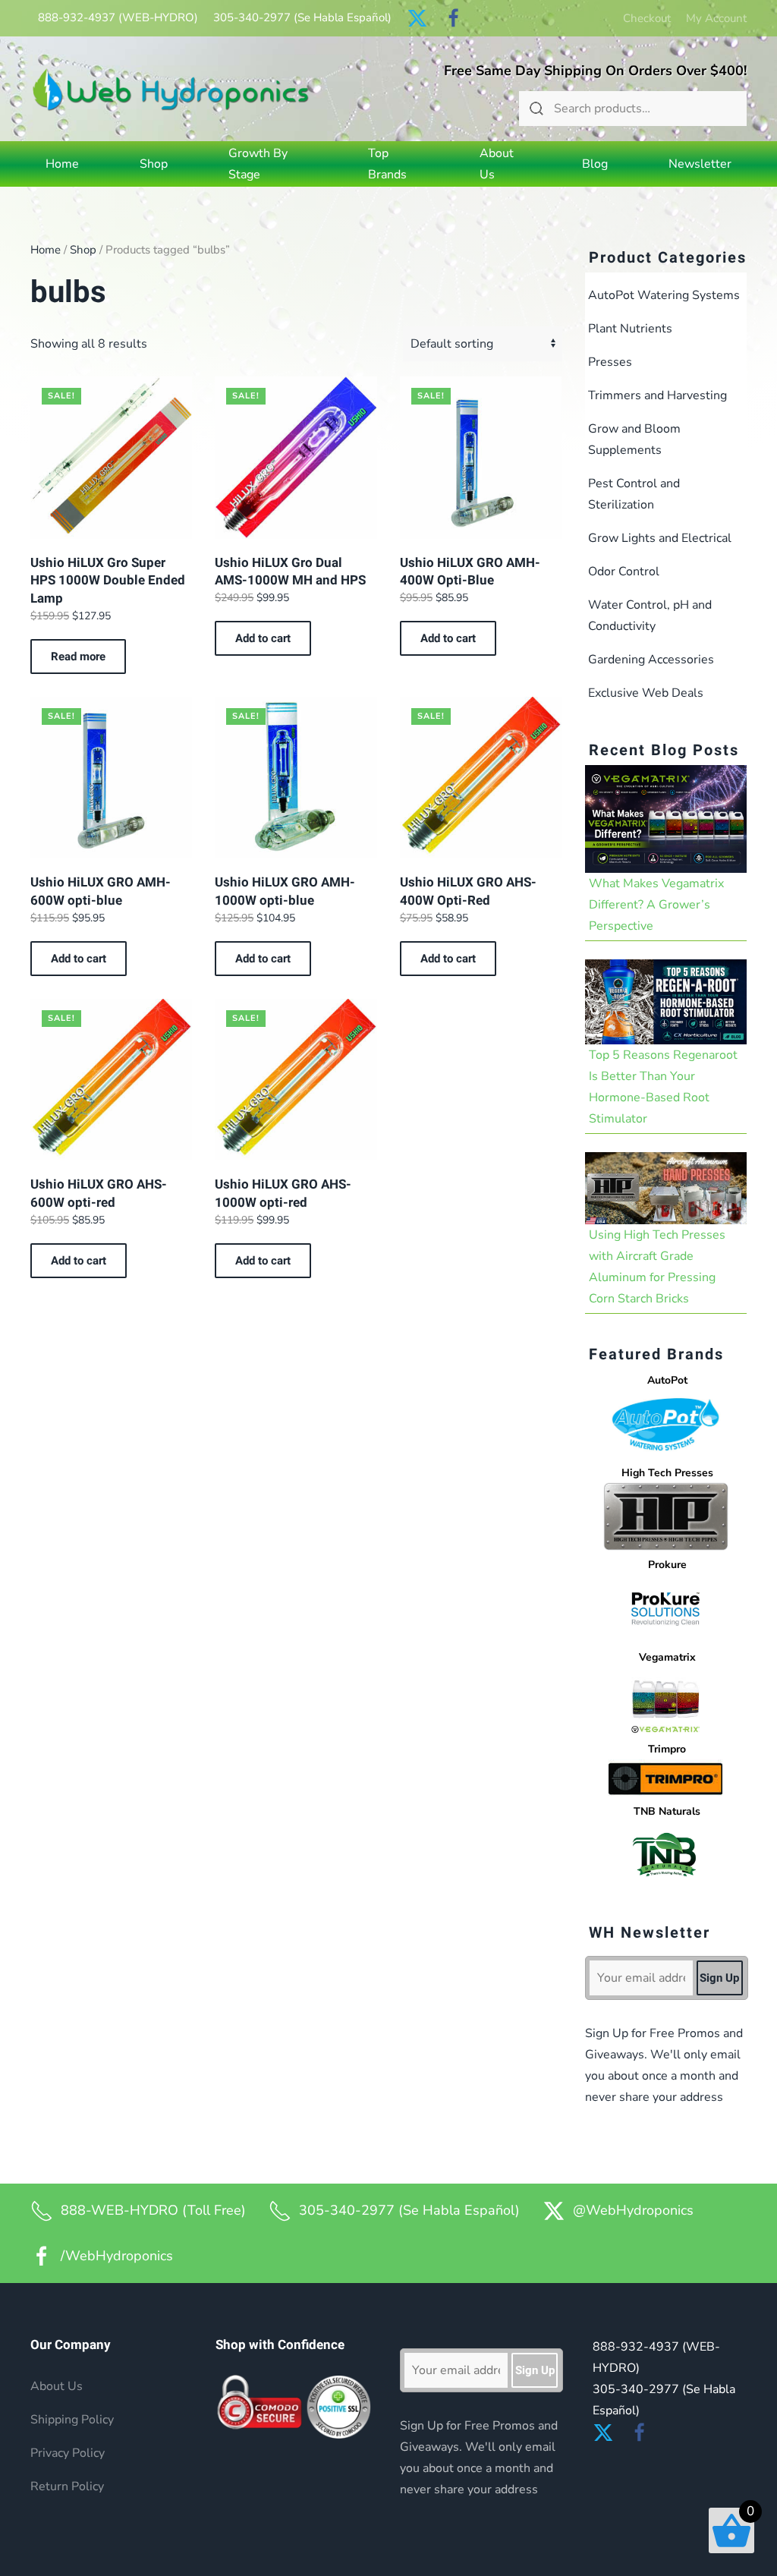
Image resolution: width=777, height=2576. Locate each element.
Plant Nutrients (630, 329)
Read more (78, 657)
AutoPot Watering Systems (664, 295)
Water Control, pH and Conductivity (650, 616)
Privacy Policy (68, 2453)
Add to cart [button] (263, 638)
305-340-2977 (302, 17)
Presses (610, 362)
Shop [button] (154, 164)
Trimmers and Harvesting (657, 395)
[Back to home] (171, 89)
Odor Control (624, 572)
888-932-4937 (118, 17)
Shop (83, 250)
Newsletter (700, 164)
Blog (595, 164)
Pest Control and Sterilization (634, 494)
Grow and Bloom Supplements (634, 439)
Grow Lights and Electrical (660, 538)
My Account (716, 18)
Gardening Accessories (651, 660)
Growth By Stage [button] (258, 164)
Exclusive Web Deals (646, 693)
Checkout (647, 18)
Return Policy (67, 2486)
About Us (497, 164)
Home (62, 164)
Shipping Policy (72, 2420)
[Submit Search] (536, 109)
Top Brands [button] (387, 164)
